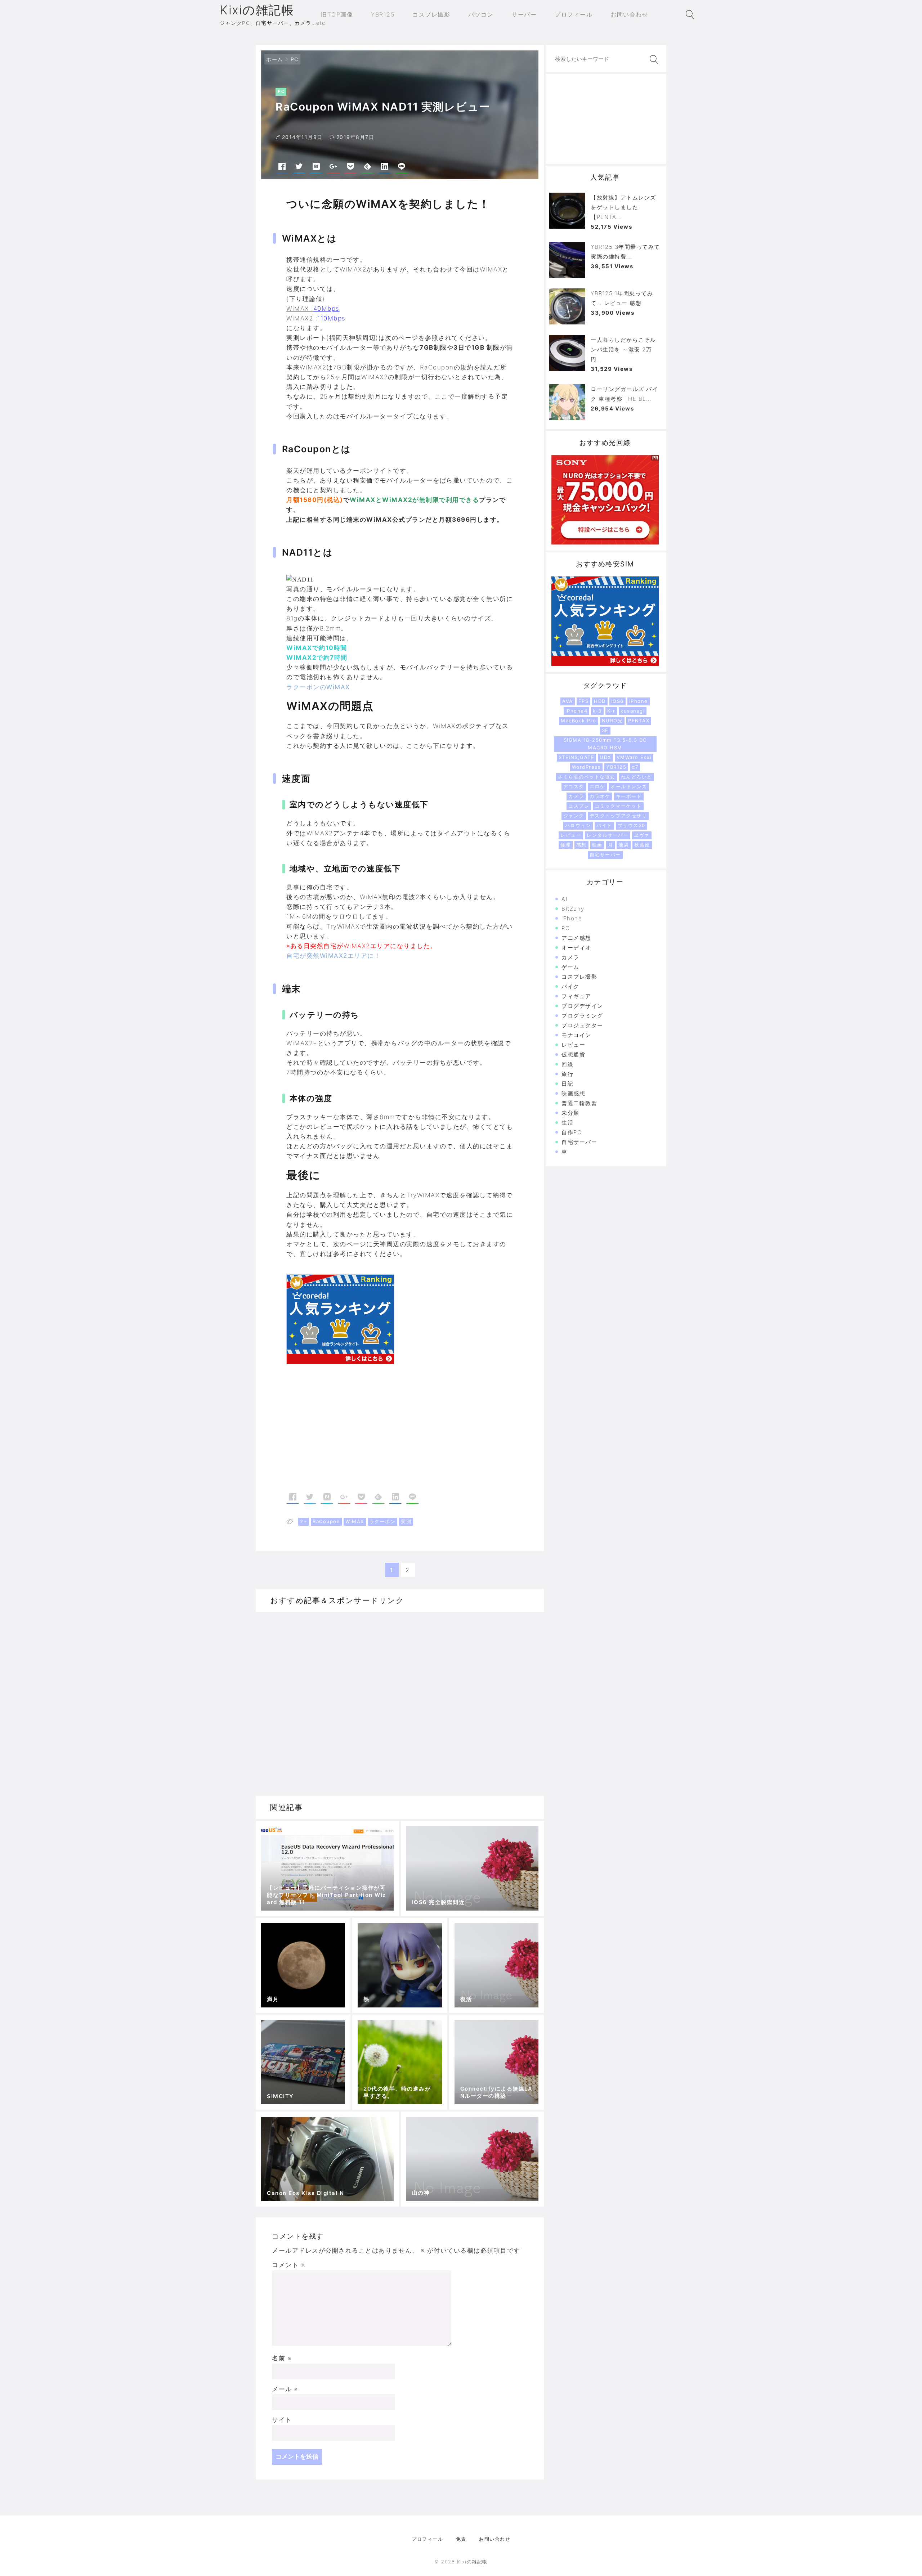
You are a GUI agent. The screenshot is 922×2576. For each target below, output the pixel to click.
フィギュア (576, 996)
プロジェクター (582, 1025)
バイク (570, 986)
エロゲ (597, 786)
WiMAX (355, 1521)
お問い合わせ (495, 2539)
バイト (604, 825)
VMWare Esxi (634, 757)
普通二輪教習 (579, 1103)
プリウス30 (632, 825)
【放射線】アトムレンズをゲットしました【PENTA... (623, 207)
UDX (605, 757)
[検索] (653, 60)
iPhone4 (577, 711)
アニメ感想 (576, 938)
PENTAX (639, 721)
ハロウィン (578, 825)
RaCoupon (326, 1521)
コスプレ (579, 806)
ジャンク (574, 816)
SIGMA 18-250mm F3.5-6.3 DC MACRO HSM (605, 744)
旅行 (567, 1074)
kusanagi (633, 711)
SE (605, 730)
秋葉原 (642, 845)
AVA (568, 701)
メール (285, 2389)
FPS (584, 701)
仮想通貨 (573, 1054)
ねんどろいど (637, 777)
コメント (288, 2265)
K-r (611, 711)
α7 (635, 767)
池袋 (624, 845)
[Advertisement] (343, 1433)
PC (295, 59)
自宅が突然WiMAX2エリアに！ (334, 956)
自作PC (572, 1132)
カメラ (576, 796)
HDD (600, 701)
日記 (567, 1084)
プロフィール (427, 2539)
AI (565, 899)
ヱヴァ (642, 835)
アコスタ (574, 786)
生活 (567, 1123)
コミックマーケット (618, 806)
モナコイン (576, 1035)
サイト (282, 2420)
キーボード (629, 796)
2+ (304, 1521)
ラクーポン (383, 1521)
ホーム (275, 59)
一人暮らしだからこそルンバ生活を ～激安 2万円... (623, 349)
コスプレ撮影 (579, 977)
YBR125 (616, 767)
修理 (566, 845)
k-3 (597, 711)
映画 (597, 845)
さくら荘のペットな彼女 (587, 777)
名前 (282, 2358)
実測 (406, 1521)
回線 (567, 1064)
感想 (581, 845)
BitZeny (573, 909)
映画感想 (573, 1093)
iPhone (639, 701)
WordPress (587, 767)
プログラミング (582, 1016)
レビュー (571, 835)
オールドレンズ (629, 786)
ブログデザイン (582, 1006)
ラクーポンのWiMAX (318, 687)
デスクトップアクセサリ (618, 816)
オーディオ (576, 948)
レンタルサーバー (608, 835)
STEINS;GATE (577, 757)
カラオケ (600, 796)
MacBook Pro (579, 721)
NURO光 (612, 721)
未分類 (570, 1113)
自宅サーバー (605, 854)
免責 (461, 2539)
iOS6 (617, 701)
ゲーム (570, 967)
